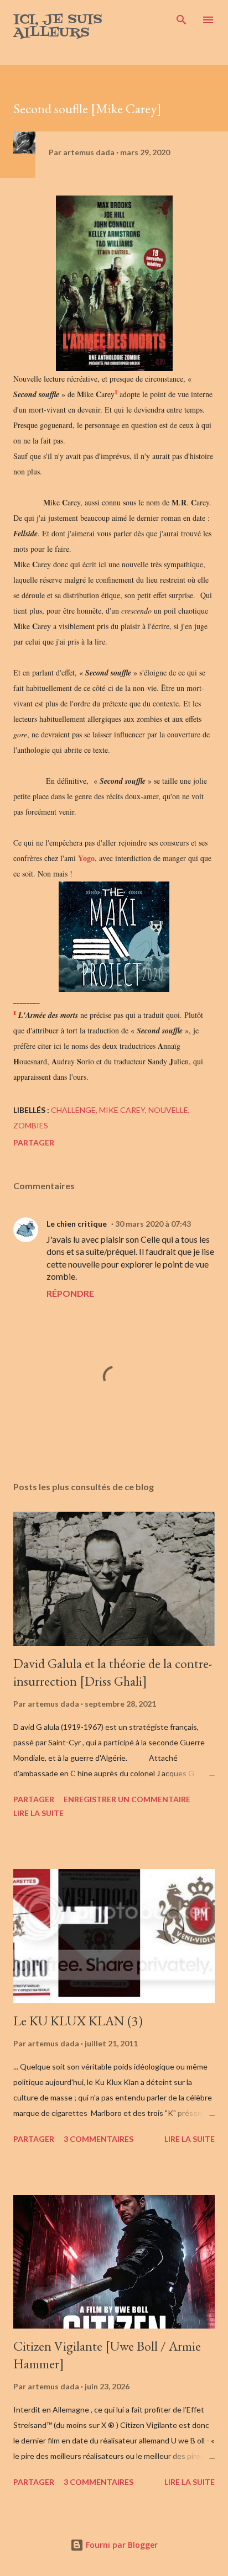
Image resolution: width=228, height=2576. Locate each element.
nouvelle (168, 1110)
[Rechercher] (182, 20)
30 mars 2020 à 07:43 (153, 1224)
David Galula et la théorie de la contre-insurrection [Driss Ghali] (113, 1672)
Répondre (70, 1293)
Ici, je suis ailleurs (58, 26)
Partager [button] (34, 1142)
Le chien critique (77, 1224)
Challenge (73, 1110)
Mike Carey (122, 1110)
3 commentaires (99, 2139)
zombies (31, 1125)
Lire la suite (38, 1813)
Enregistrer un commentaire (127, 1799)
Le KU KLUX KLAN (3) (78, 2021)
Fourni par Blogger (121, 2545)
